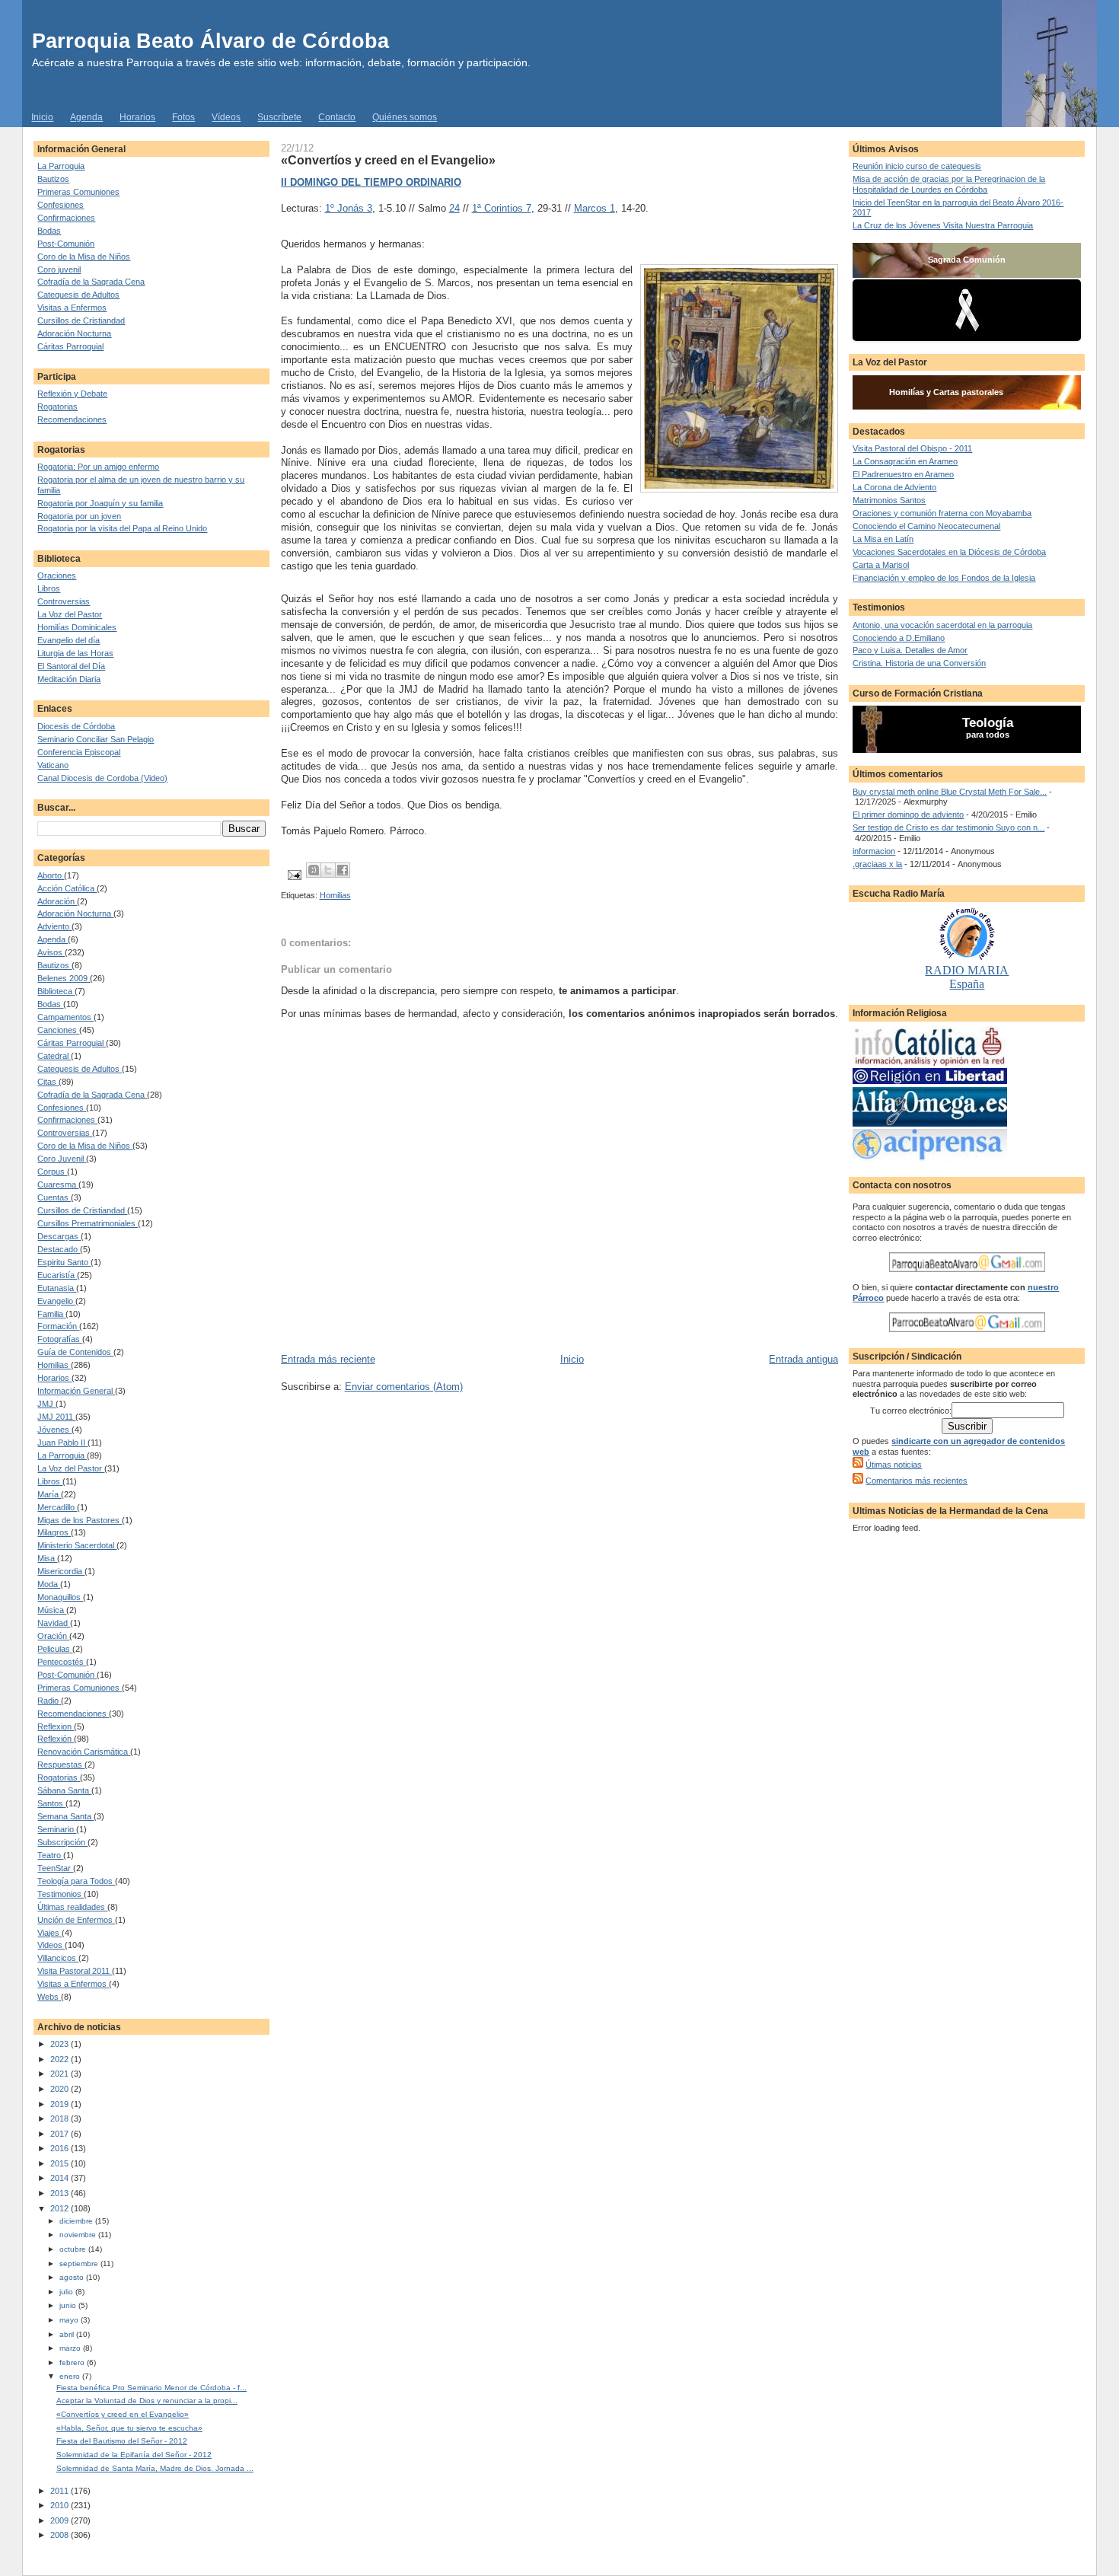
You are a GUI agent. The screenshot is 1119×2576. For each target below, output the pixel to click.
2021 (61, 2074)
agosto (73, 2277)
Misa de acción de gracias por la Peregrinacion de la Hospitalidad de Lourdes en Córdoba (949, 184)
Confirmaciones (66, 218)
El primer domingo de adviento (908, 815)
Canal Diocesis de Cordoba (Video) (102, 778)
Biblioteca (56, 991)
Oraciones (57, 575)
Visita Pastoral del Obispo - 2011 (912, 448)
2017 (61, 2134)
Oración (53, 1636)
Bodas (49, 231)
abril (68, 2334)
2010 (61, 2505)
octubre (74, 2249)
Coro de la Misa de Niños (84, 257)
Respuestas (61, 1765)
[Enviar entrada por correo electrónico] (294, 875)
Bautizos (53, 179)
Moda (49, 1584)
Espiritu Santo (64, 1262)
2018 (61, 2119)
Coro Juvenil (62, 1159)
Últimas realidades (72, 1907)
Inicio (42, 117)
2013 (61, 2193)
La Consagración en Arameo (905, 461)
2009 (61, 2520)
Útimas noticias (894, 1465)
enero (71, 2376)
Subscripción (62, 1842)
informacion (874, 851)
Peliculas (55, 1649)
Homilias (54, 1365)
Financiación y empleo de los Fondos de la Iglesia (944, 578)
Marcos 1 (595, 208)
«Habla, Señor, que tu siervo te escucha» (129, 2428)
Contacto (337, 117)
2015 (61, 2163)
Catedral (54, 1056)
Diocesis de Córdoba (76, 726)
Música (52, 1610)
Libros (49, 588)
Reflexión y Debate (72, 394)
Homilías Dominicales (77, 627)
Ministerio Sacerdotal (77, 1545)
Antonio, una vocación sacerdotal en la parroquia (942, 625)
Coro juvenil (59, 269)
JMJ (46, 1404)
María (49, 1494)
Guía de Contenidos (75, 1352)
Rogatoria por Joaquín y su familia (100, 503)
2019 (61, 2104)
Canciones (58, 1030)
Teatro (50, 1855)
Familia (51, 1314)
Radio (49, 1701)
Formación (58, 1326)
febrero (73, 2362)
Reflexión (56, 1739)
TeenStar (55, 1868)
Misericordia (61, 1571)
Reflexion (56, 1726)
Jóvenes (54, 1430)
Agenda (86, 117)
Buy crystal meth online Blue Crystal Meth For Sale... (950, 792)
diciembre (77, 2221)
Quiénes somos (405, 117)
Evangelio (56, 1301)
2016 (61, 2148)
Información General (76, 1391)
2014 (61, 2178)
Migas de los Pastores (80, 1520)
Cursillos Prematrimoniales (88, 1223)
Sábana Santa (64, 1790)
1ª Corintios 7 (502, 208)
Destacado (59, 1249)
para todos (988, 735)
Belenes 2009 (64, 978)
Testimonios (61, 1894)
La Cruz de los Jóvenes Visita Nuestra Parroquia (943, 225)
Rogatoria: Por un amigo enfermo (98, 467)
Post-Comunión (66, 244)
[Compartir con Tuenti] (314, 870)
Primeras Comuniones (78, 192)
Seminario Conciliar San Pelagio (96, 739)
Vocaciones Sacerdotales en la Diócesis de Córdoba (949, 552)
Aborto (51, 875)
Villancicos (58, 1958)
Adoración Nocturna (74, 333)
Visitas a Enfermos (72, 308)
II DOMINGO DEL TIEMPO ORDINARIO (371, 182)
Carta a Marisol (881, 565)
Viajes (49, 1933)
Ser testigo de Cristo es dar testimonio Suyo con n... (948, 827)
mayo (70, 2320)
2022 (61, 2059)
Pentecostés (62, 1662)
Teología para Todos (76, 1881)
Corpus (52, 1172)
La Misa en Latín (883, 539)
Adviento (54, 926)
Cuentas (54, 1197)
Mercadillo (57, 1507)
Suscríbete (279, 117)
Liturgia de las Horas (75, 653)
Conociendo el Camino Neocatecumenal (926, 526)
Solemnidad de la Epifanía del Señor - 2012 (134, 2455)
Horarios (137, 117)
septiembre (80, 2264)
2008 (61, 2535)
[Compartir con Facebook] (343, 870)
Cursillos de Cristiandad (81, 320)
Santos (51, 1803)
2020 (61, 2089)
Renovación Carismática (84, 1752)
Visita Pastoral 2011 (75, 1971)
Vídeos (226, 117)
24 (454, 208)
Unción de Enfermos (76, 1920)
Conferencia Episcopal (79, 752)
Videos (51, 1945)
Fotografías (60, 1339)
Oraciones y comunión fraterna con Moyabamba (942, 513)
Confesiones (61, 205)
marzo (71, 2348)
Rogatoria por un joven (79, 516)
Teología (988, 723)
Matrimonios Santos (889, 500)
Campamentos (65, 1017)
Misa (47, 1558)
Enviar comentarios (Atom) (404, 1387)
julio (67, 2292)
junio (69, 2305)
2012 (61, 2208)
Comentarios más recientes (917, 1481)
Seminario (57, 1829)
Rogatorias (57, 406)
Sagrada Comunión (967, 260)
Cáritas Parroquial (70, 346)
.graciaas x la (877, 864)
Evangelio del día (69, 640)
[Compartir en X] (328, 870)
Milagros (54, 1532)
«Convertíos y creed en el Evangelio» (123, 2414)
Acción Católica (67, 888)
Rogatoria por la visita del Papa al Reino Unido (122, 528)
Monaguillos (60, 1597)
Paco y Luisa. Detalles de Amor (910, 650)
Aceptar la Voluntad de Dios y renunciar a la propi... (147, 2401)
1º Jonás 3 (349, 208)
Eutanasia (57, 1288)
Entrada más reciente (328, 1359)
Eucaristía (57, 1275)
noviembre (79, 2235)
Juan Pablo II (62, 1443)
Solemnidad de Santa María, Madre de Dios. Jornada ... (155, 2468)
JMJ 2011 (56, 1417)
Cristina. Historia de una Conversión (919, 663)
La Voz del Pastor (70, 614)
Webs (49, 1997)
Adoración (57, 901)
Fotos (183, 117)
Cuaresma (58, 1184)
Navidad (54, 1623)
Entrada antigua (803, 1359)
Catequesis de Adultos (78, 295)
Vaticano (53, 765)
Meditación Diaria (69, 679)
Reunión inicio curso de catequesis (917, 166)
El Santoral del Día (71, 666)
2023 (61, 2044)
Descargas (59, 1236)
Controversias (64, 601)
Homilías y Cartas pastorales (946, 392)
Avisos (51, 952)
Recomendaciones (72, 419)
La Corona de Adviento (894, 487)
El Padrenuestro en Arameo (903, 474)
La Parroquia (61, 166)
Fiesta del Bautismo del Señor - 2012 (122, 2441)
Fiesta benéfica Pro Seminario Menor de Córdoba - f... (151, 2388)
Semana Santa (65, 1816)
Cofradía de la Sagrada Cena (91, 282)
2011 (61, 2491)
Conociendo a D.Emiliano (899, 638)
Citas (48, 1082)
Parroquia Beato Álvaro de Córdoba (210, 41)
